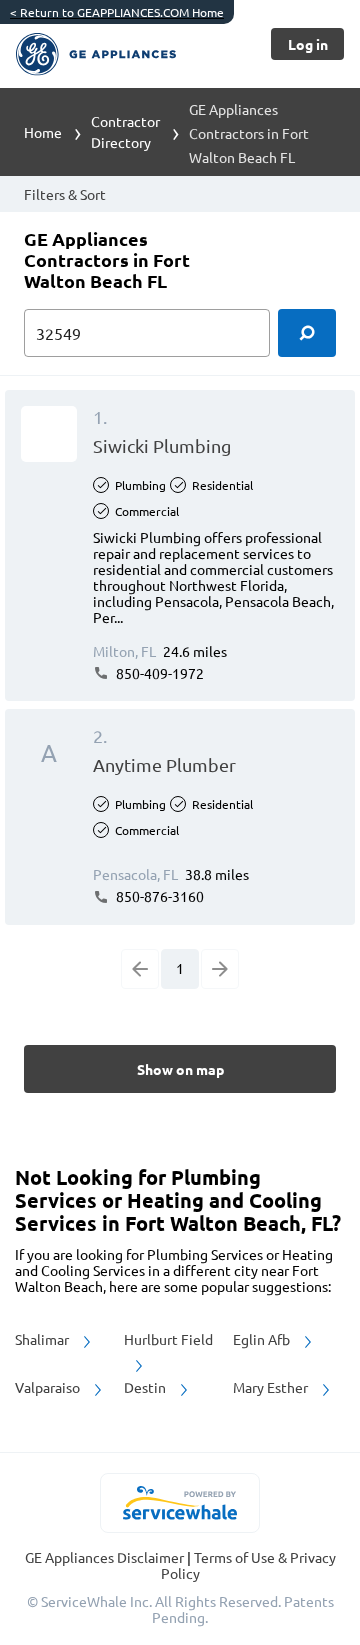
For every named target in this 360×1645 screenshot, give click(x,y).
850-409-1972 (158, 673)
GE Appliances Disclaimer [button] (106, 1557)
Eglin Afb (263, 1339)
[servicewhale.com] (180, 1503)
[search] (307, 333)
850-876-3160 (158, 896)
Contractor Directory (125, 131)
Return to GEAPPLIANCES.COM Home (117, 12)
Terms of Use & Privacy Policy (248, 1565)
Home (43, 132)
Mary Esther (272, 1387)
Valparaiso (49, 1387)
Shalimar (43, 1339)
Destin (146, 1387)
